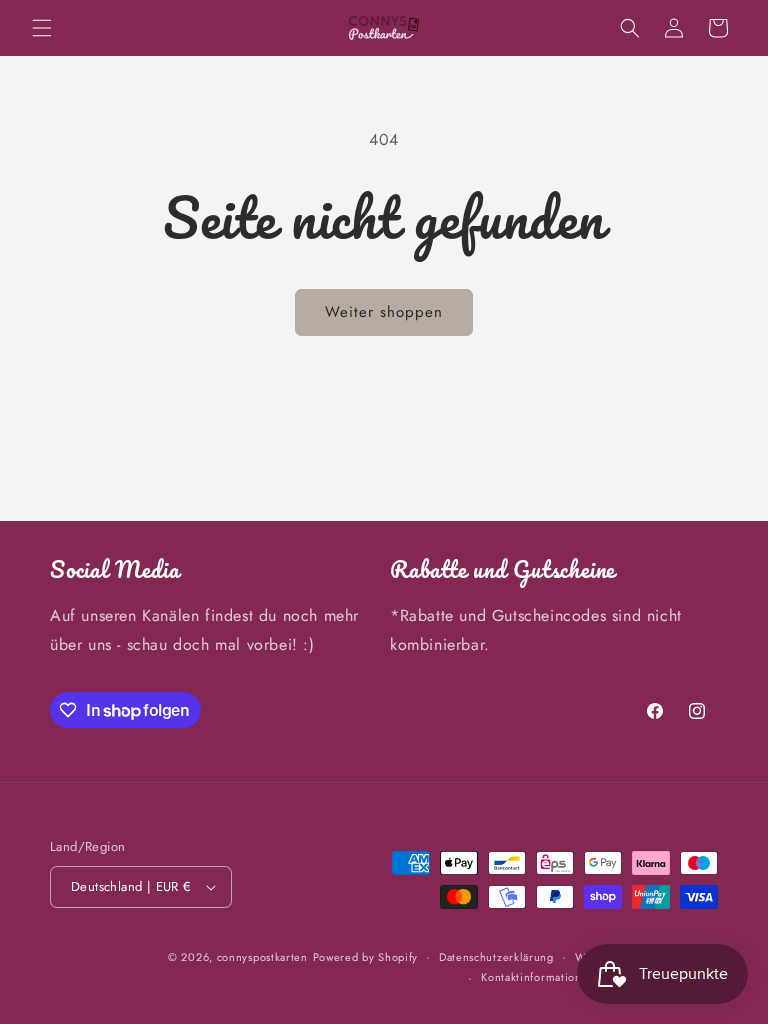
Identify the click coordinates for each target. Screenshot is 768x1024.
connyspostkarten (262, 957)
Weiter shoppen (384, 312)
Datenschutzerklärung (496, 957)
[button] (42, 28)
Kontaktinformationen (538, 977)
